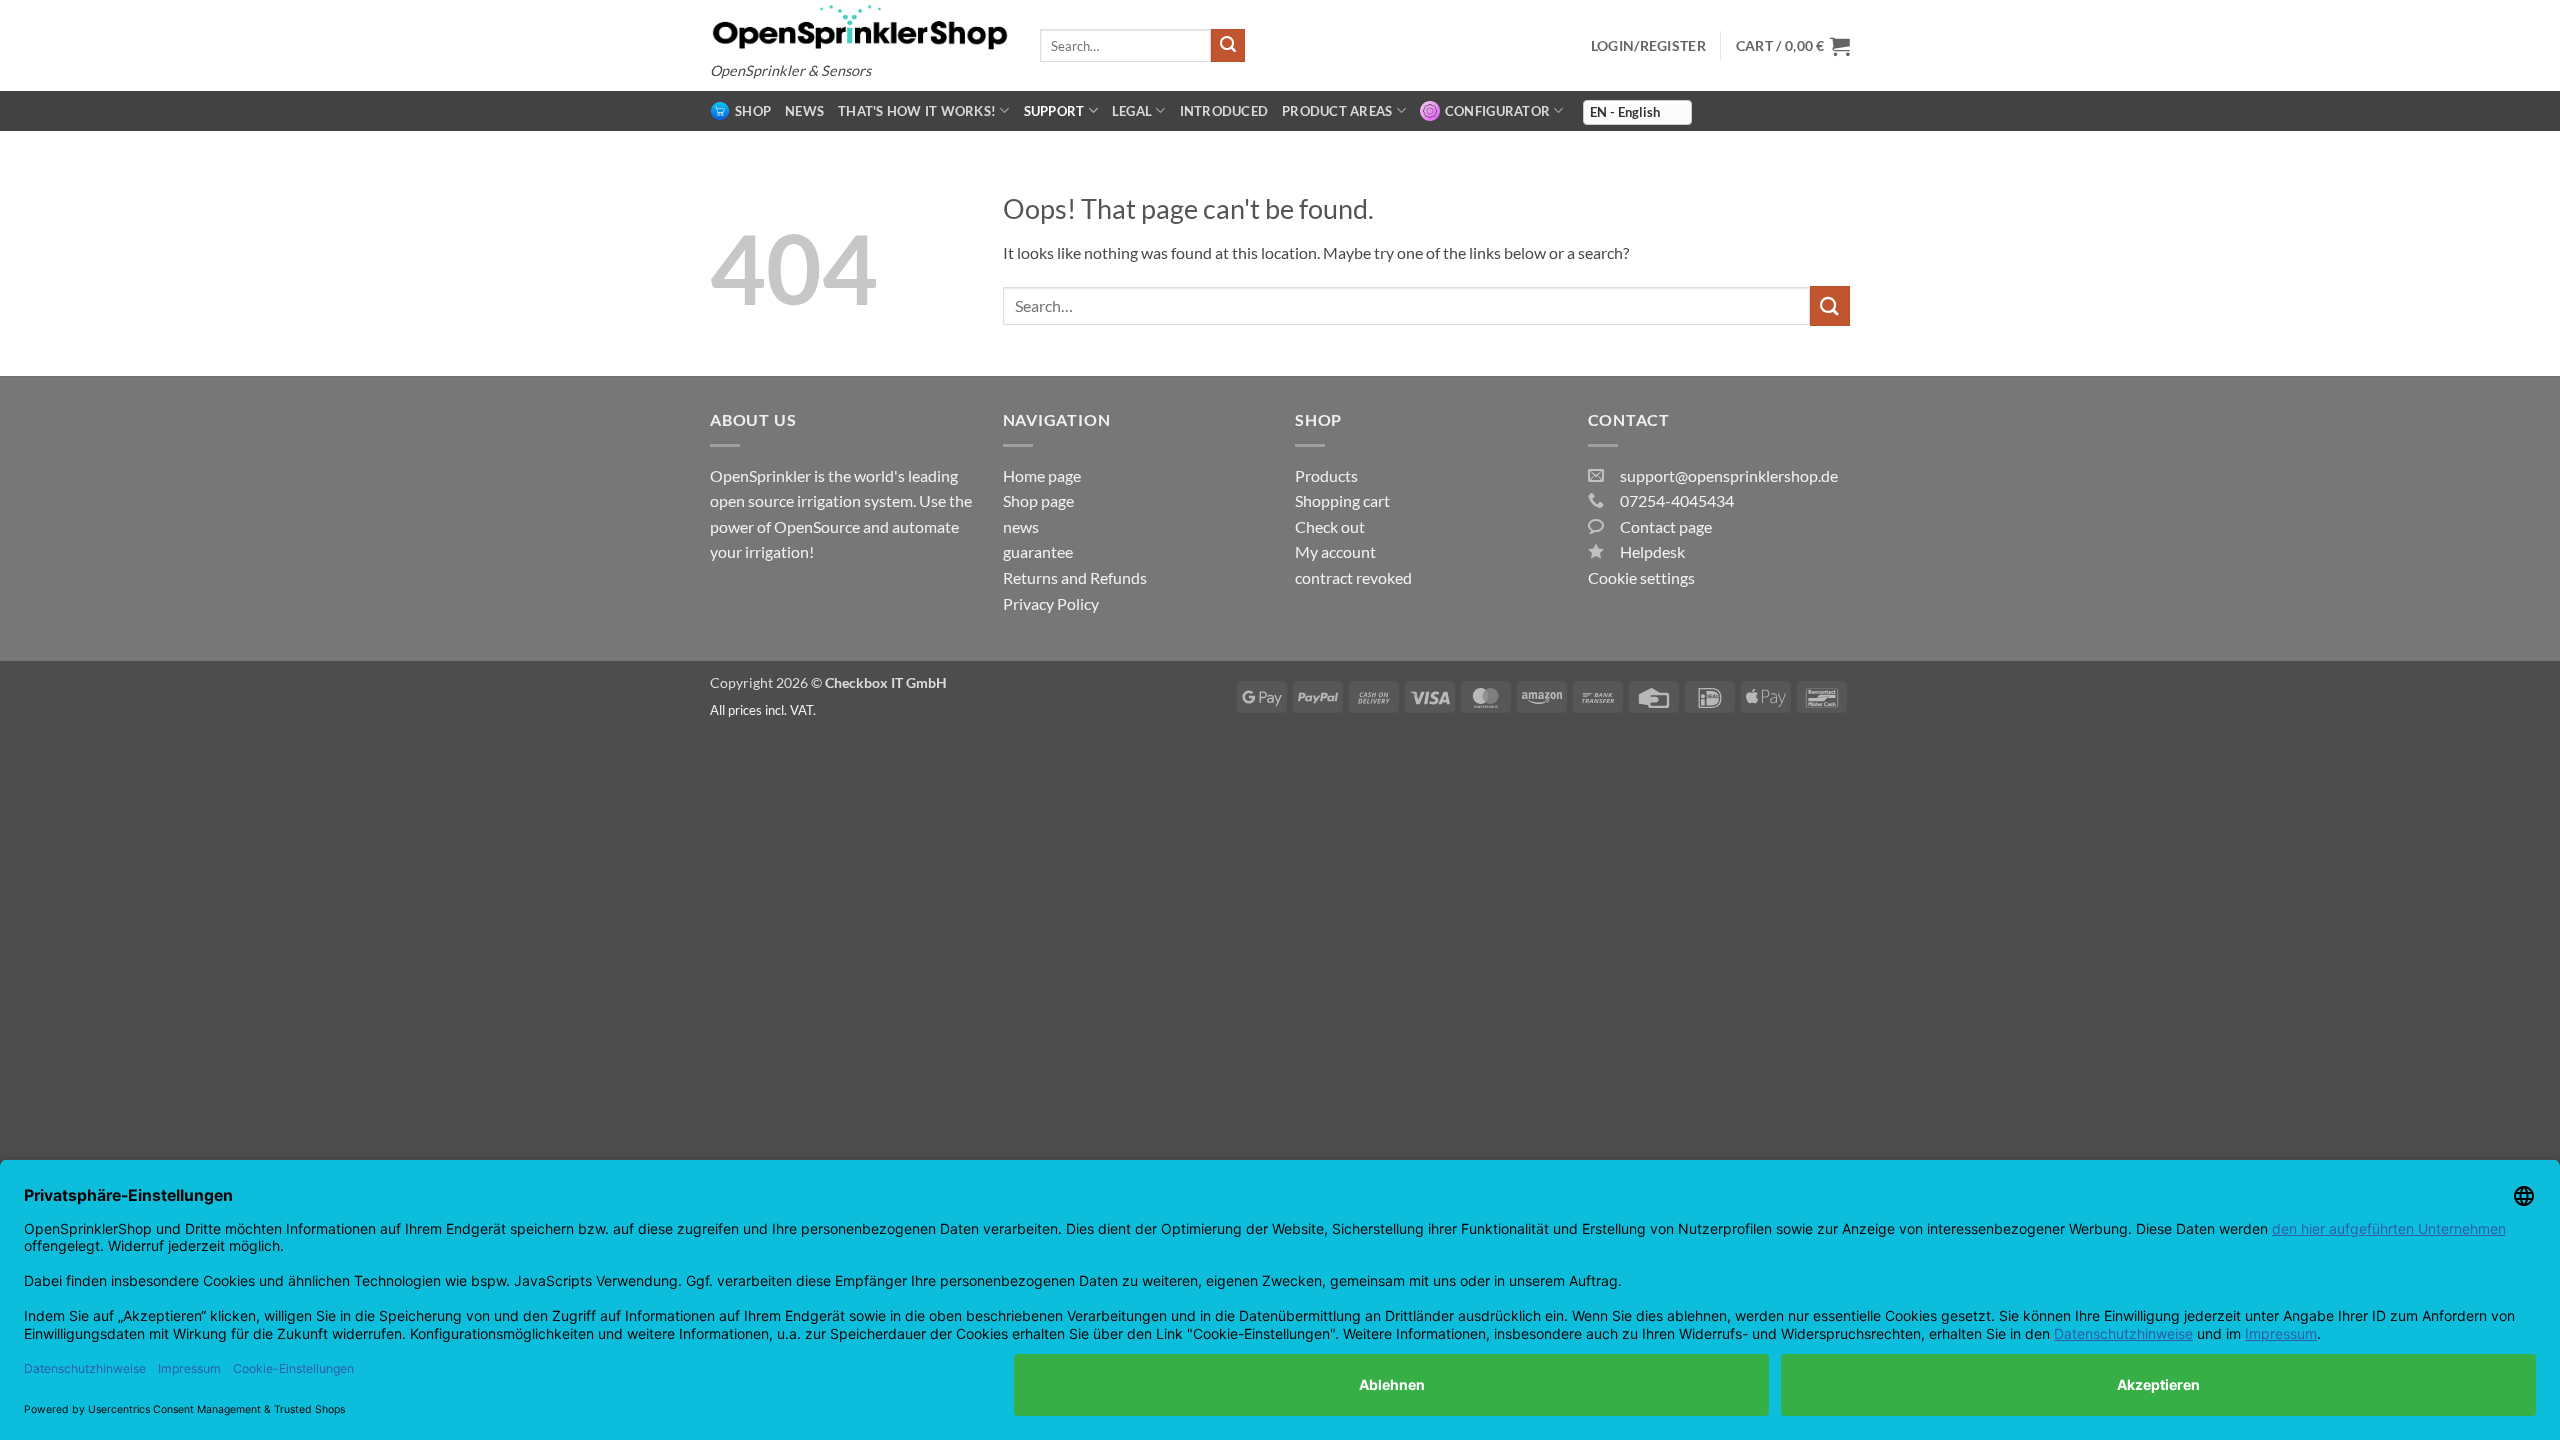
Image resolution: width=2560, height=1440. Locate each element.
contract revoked (1353, 577)
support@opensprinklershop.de (1729, 475)
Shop (753, 111)
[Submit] (1228, 46)
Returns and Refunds (1075, 577)
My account (1335, 551)
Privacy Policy (1051, 603)
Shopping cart (1342, 500)
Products (1326, 475)
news (804, 111)
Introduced (1224, 111)
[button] (1793, 46)
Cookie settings (1641, 577)
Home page (1042, 475)
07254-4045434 (1677, 500)
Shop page (1038, 500)
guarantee (1038, 551)
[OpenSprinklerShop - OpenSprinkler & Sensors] (860, 26)
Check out (1330, 526)
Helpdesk (1652, 551)
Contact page (1666, 526)
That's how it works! (917, 111)
